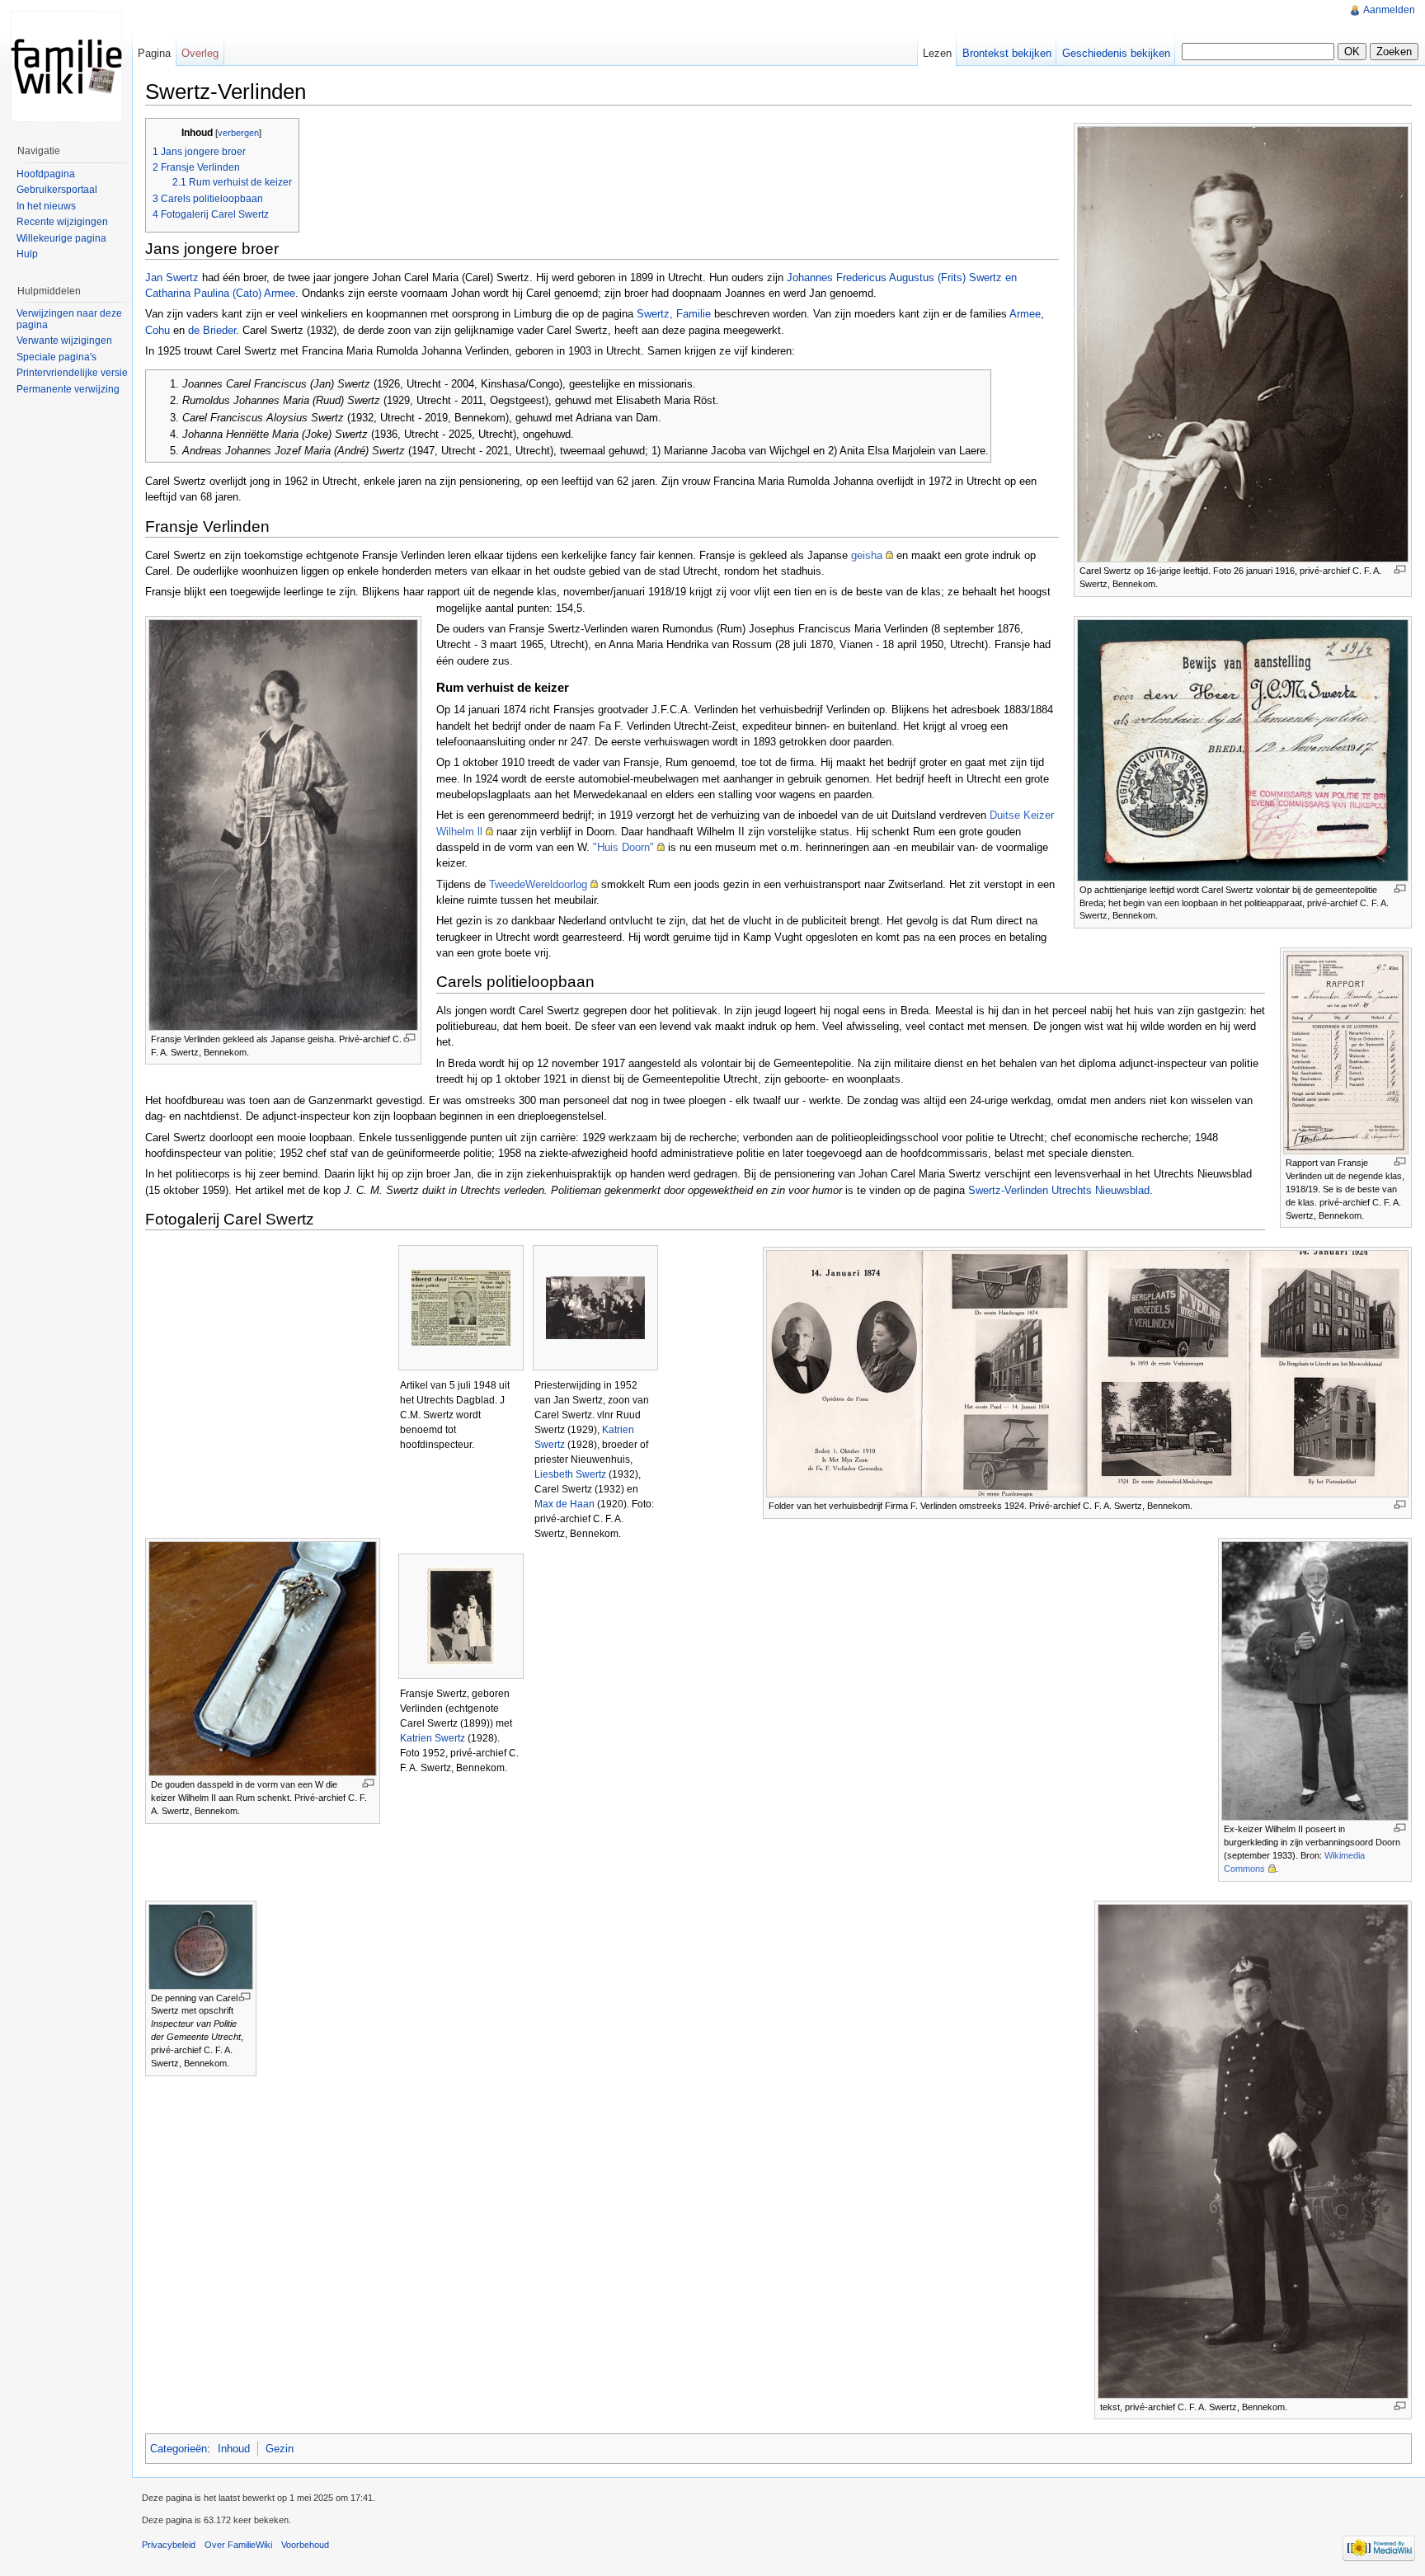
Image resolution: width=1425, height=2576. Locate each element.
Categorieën (179, 2449)
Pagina (154, 53)
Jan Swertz (172, 277)
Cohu (158, 330)
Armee (1025, 314)
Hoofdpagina (46, 174)
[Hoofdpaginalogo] (66, 66)
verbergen (238, 133)
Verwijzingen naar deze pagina (69, 319)
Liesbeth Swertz (570, 1474)
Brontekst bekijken (1007, 53)
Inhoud (234, 2449)
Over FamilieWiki (238, 2545)
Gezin (280, 2449)
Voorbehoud (305, 2545)
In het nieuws (46, 206)
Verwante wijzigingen (64, 341)
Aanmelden (1389, 10)
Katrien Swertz (433, 1738)
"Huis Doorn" (623, 847)
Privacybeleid (169, 2545)
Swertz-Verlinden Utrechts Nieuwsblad (1059, 1190)
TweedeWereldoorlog (538, 884)
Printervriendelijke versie (72, 373)
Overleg (200, 53)
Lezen (937, 53)
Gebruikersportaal (57, 190)
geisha (867, 555)
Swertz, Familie (674, 314)
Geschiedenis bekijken (1116, 53)
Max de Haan (564, 1504)
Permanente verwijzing (68, 389)
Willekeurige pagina (61, 238)
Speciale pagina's (56, 357)
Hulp (27, 254)
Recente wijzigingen (62, 222)
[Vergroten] (1400, 569)
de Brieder (212, 330)
